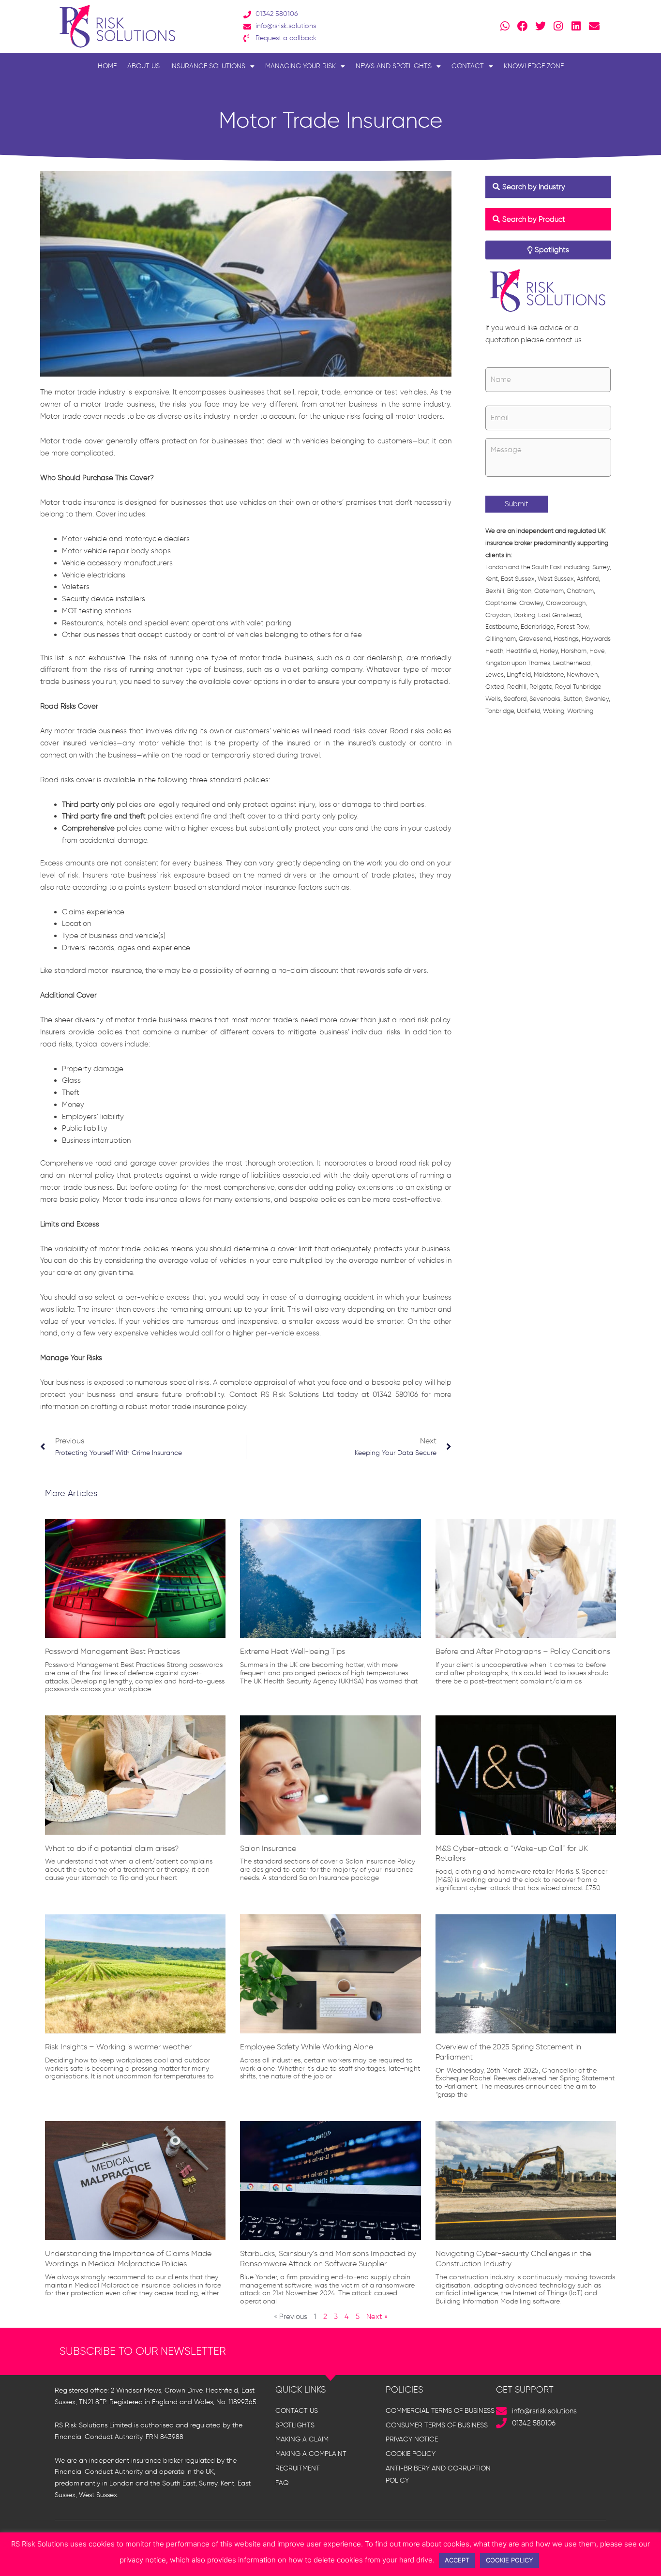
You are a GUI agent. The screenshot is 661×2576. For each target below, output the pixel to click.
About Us (143, 66)
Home (107, 66)
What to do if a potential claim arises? (112, 1848)
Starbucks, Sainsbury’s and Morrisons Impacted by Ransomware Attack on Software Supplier (328, 2258)
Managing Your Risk (300, 66)
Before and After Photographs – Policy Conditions (523, 1651)
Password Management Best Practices (113, 1651)
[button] (548, 187)
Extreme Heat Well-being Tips (293, 1651)
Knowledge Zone (534, 66)
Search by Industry (534, 187)
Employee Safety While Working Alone (307, 2047)
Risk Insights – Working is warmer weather (118, 2047)
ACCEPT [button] (457, 2560)
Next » (377, 2317)
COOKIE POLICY (510, 2560)
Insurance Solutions (208, 66)
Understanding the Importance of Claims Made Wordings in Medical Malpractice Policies (128, 2258)
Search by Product (534, 219)
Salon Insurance (268, 1848)
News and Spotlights (394, 66)
